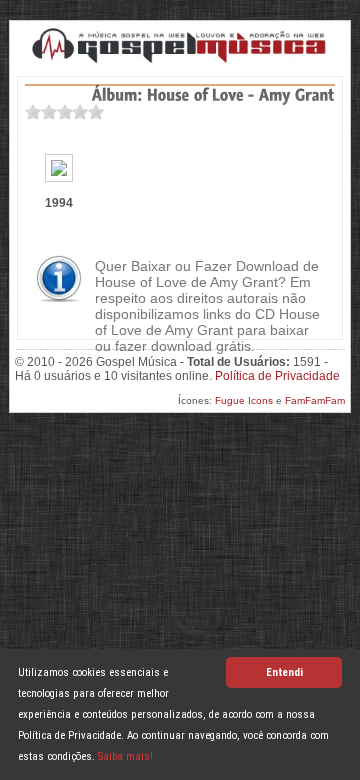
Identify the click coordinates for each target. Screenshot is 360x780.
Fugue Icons (244, 400)
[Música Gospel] (180, 45)
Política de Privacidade (277, 376)
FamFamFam (315, 400)
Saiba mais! (125, 756)
